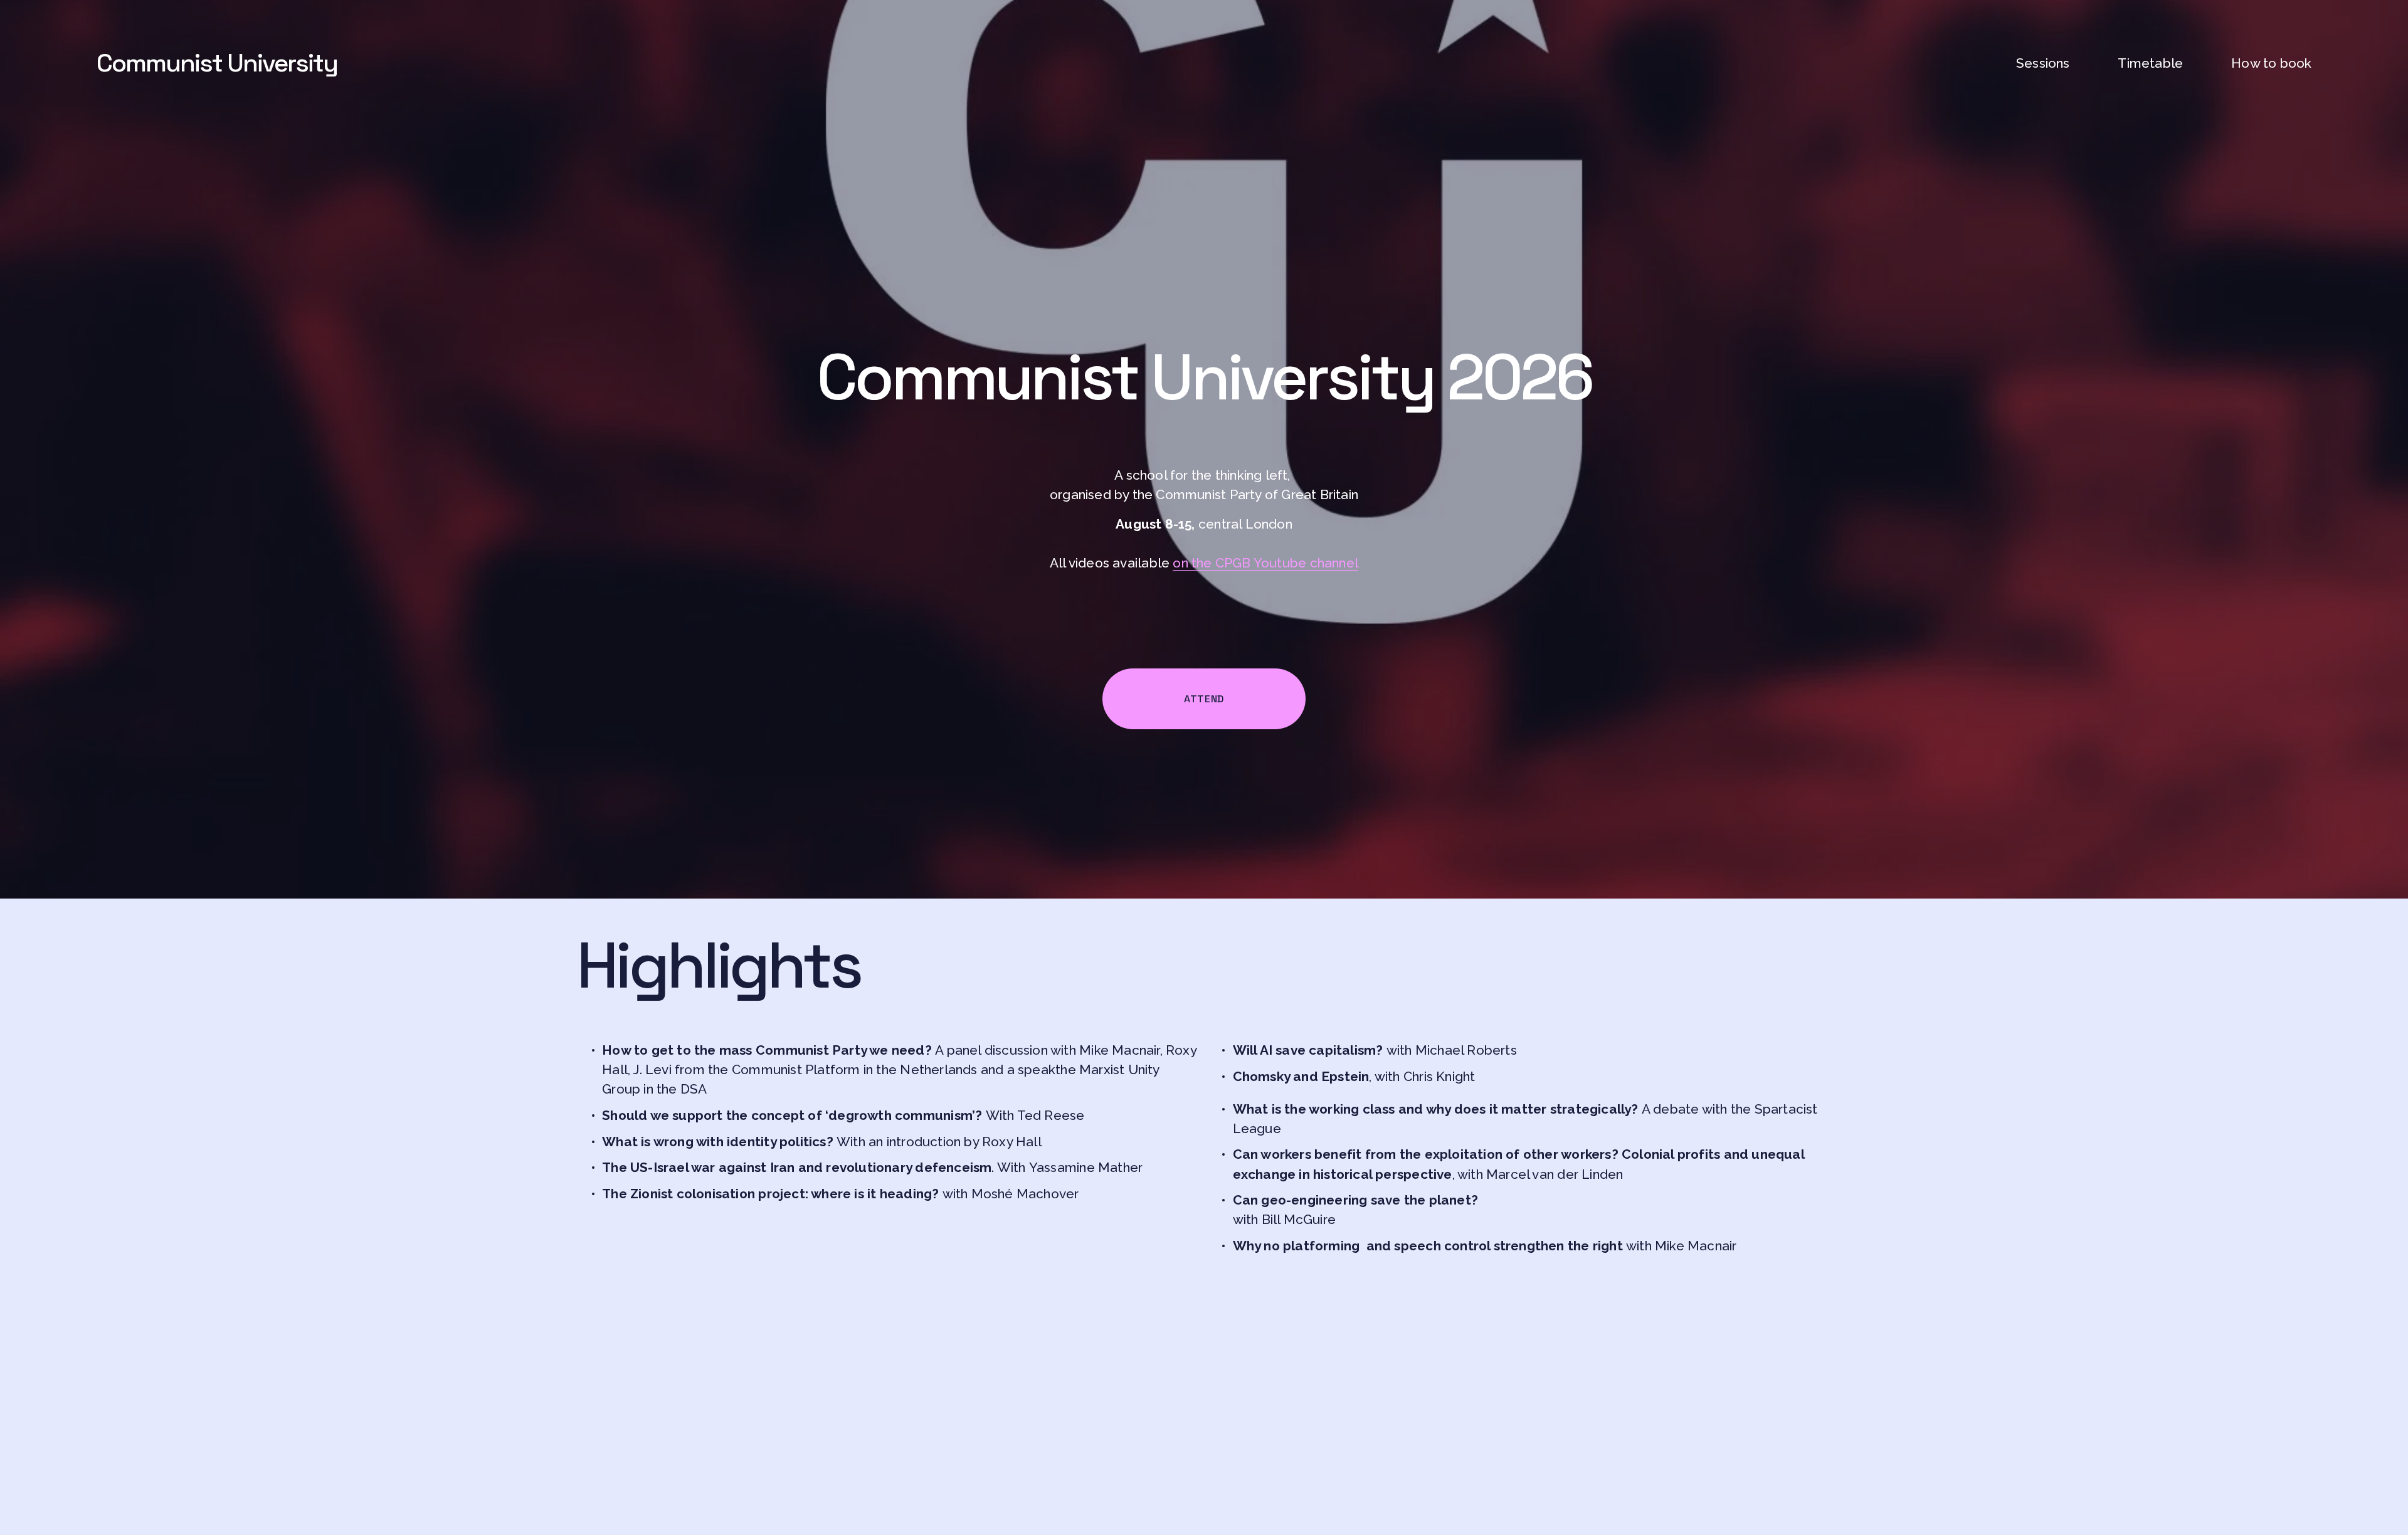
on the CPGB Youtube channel (1265, 563)
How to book (2271, 63)
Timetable (2150, 63)
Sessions (2043, 63)
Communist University (217, 63)
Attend (1204, 699)
